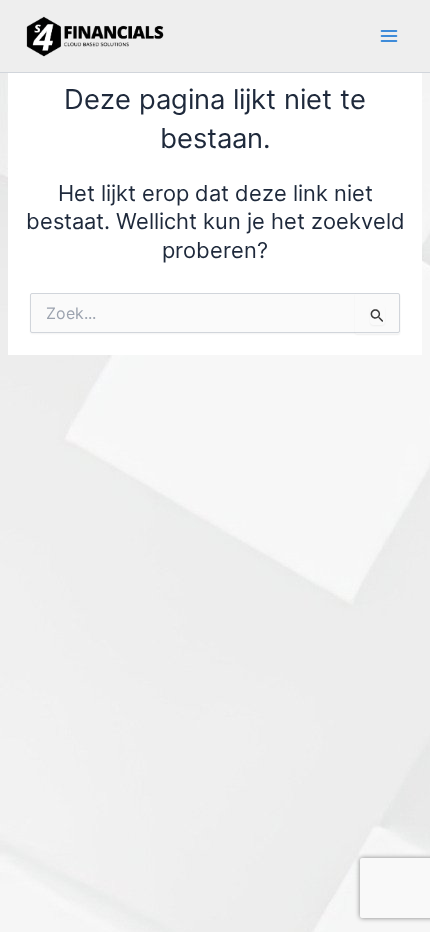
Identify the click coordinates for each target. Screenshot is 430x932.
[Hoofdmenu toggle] (389, 36)
